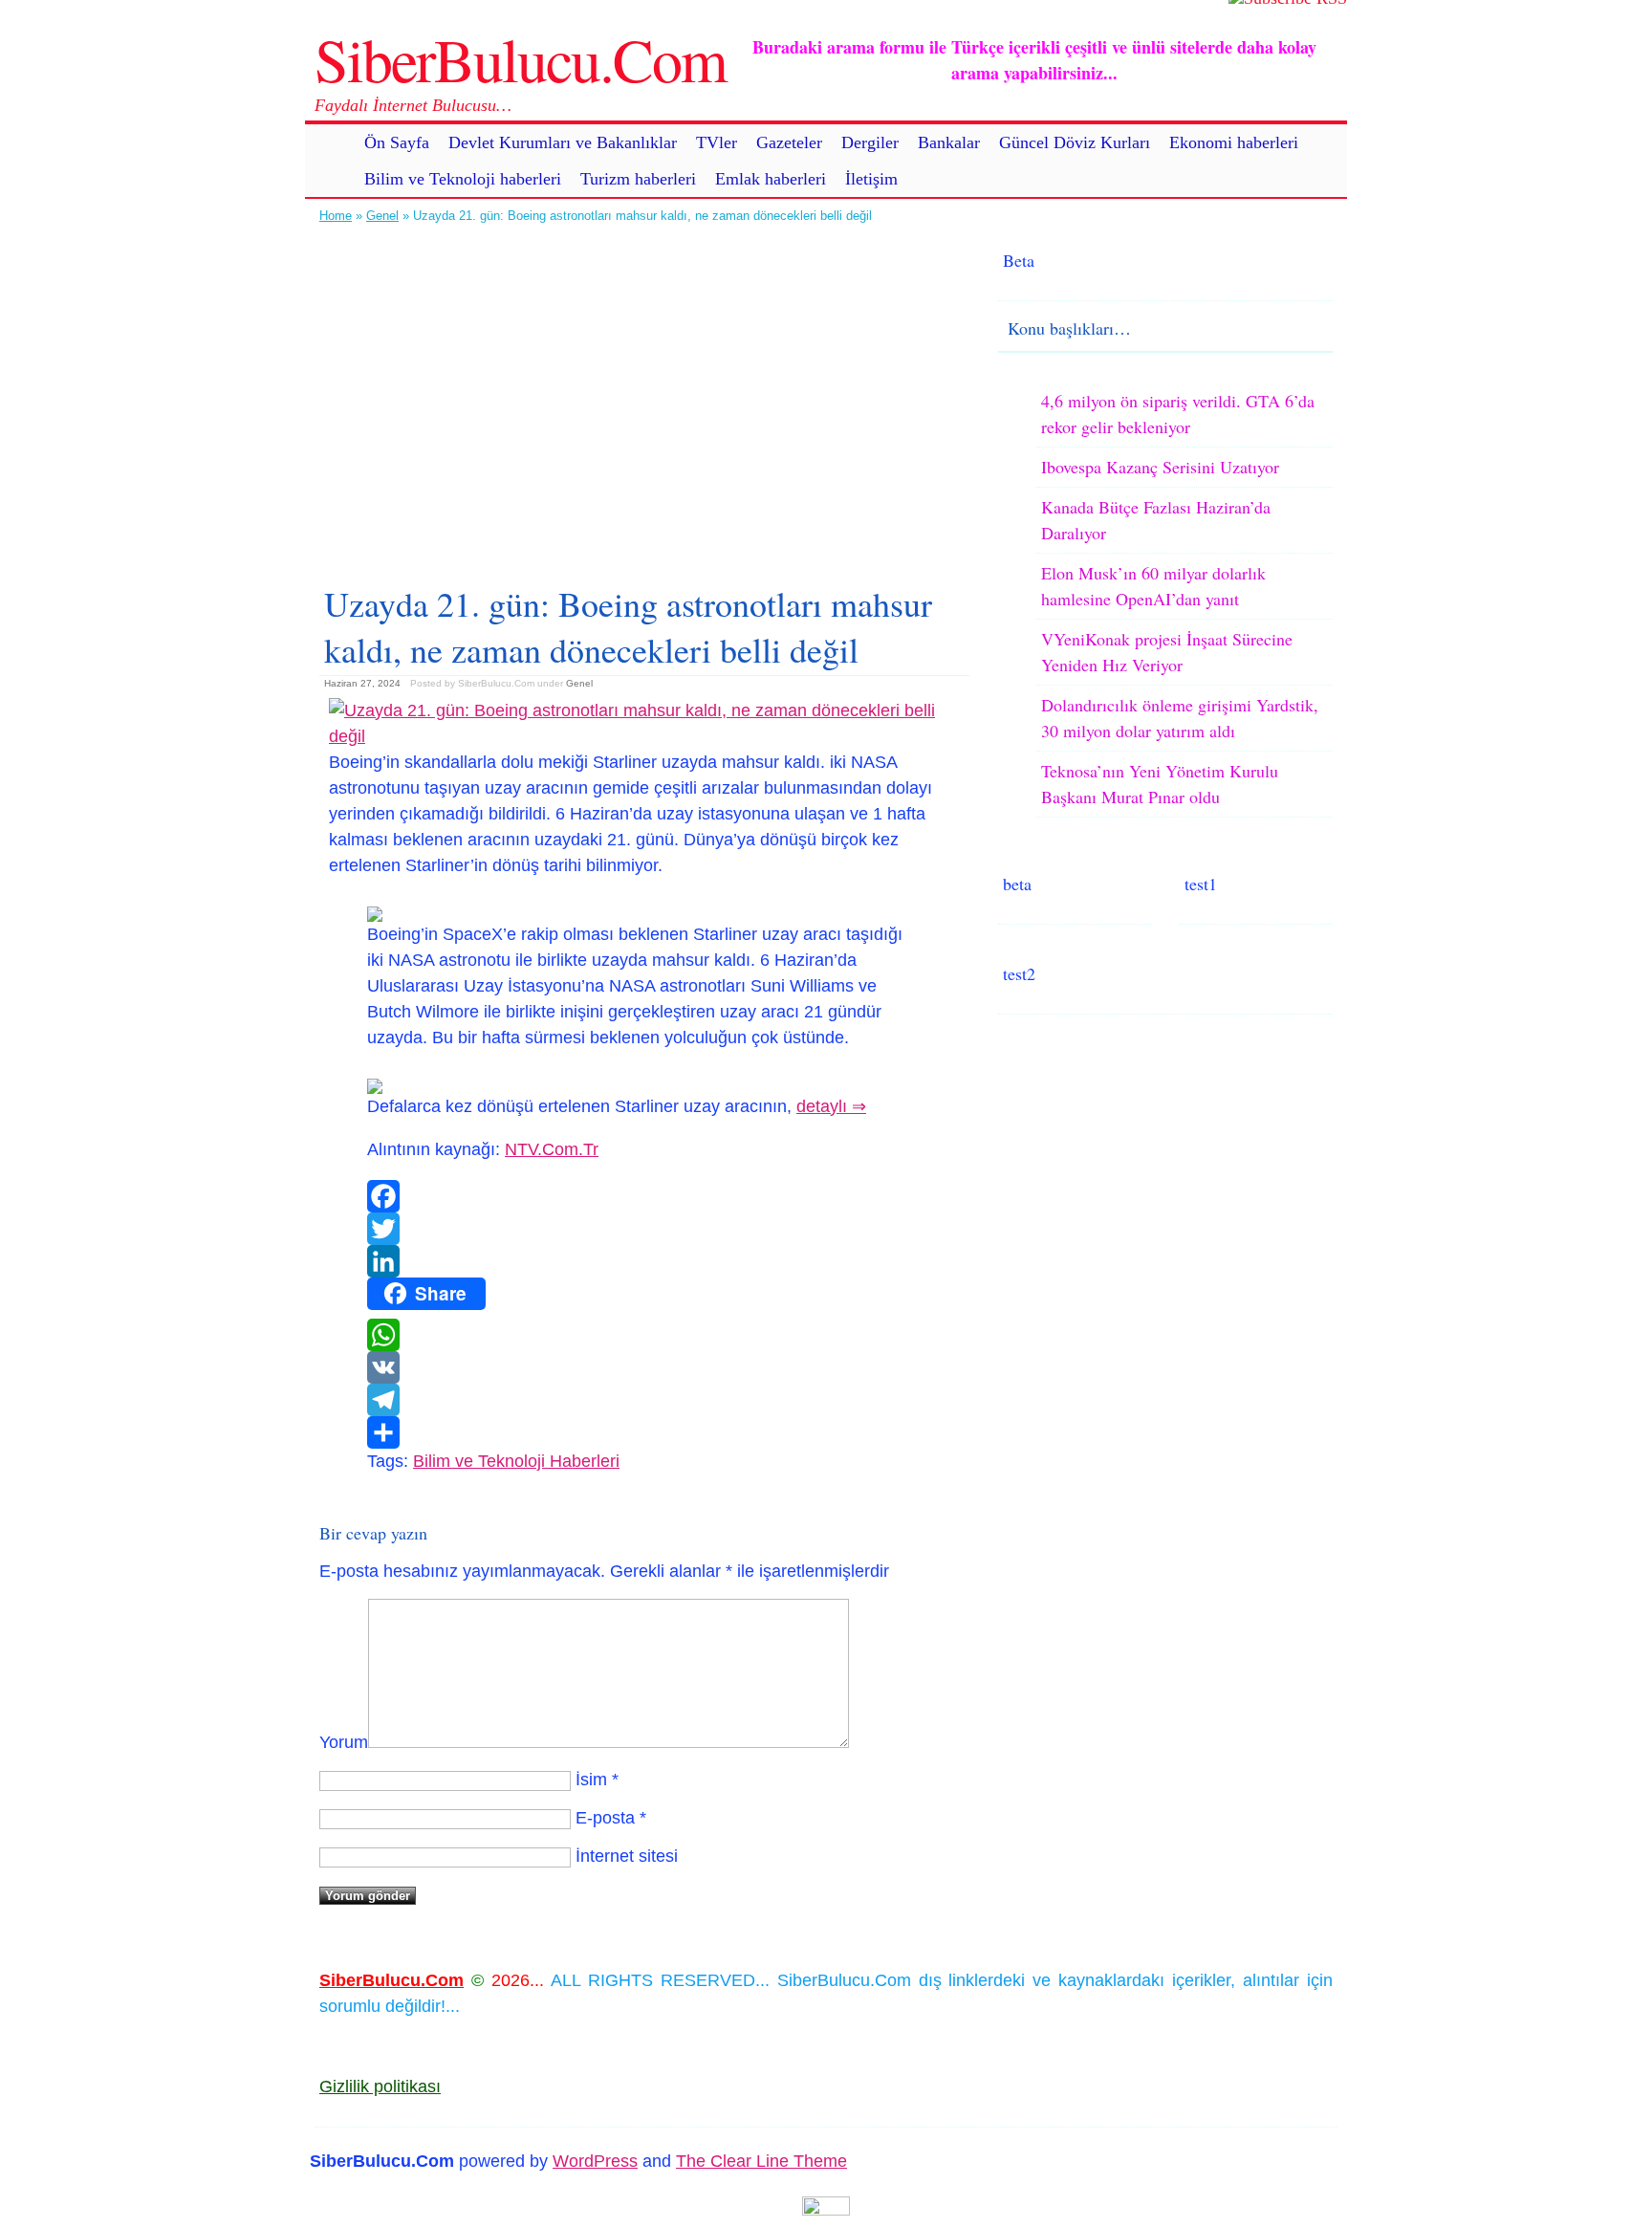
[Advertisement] (644, 397)
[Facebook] (644, 1196)
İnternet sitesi (627, 1856)
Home (336, 216)
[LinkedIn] (644, 1261)
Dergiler (870, 142)
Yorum (344, 1742)
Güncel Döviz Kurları (1075, 142)
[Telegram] (644, 1400)
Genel (382, 216)
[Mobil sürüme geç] (826, 2210)
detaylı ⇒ (831, 1106)
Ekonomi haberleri (1234, 142)
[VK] (644, 1367)
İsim (591, 1780)
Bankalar (949, 142)
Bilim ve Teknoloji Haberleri (516, 1461)
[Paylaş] (644, 1432)
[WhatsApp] (644, 1335)
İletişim (871, 179)
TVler (717, 142)
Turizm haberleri (638, 179)
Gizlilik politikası (380, 2086)
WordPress (595, 2161)
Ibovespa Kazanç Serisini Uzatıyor (1160, 467)
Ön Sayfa (397, 142)
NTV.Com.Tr (552, 1149)
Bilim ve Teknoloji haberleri (463, 179)
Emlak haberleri (771, 179)
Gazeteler (789, 142)
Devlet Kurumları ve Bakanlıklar (563, 142)
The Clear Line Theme (761, 2161)
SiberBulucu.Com (521, 58)
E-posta (605, 1818)
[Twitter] (644, 1229)
